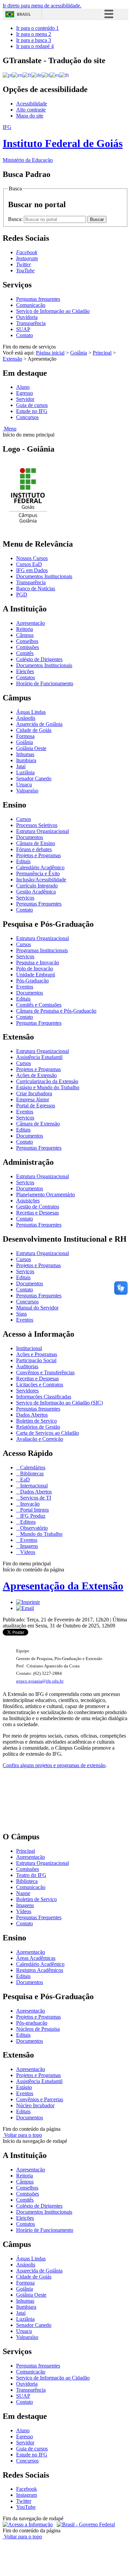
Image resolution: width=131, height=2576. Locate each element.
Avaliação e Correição (40, 1439)
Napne (23, 1893)
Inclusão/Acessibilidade (41, 880)
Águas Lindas (31, 712)
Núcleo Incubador (35, 2105)
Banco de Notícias (36, 588)
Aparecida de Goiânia (39, 724)
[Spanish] (55, 75)
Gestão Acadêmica (36, 892)
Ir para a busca (34, 40)
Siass (21, 1314)
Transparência (31, 323)
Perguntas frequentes (38, 299)
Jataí (21, 766)
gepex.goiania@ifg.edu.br (40, 1681)
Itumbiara (26, 760)
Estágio (24, 2087)
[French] (27, 75)
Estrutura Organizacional (42, 831)
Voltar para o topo (22, 2135)
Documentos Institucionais (44, 576)
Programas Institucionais (42, 950)
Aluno (23, 387)
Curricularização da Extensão (47, 1081)
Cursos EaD (29, 564)
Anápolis (26, 718)
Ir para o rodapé (35, 46)
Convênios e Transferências (45, 1372)
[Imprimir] (28, 1602)
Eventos (25, 987)
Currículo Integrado (37, 886)
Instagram (27, 2495)
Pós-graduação (32, 2023)
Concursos (27, 417)
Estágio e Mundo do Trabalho (48, 1087)
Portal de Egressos (36, 1106)
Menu (10, 429)
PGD (22, 594)
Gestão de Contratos (38, 1207)
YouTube (26, 2507)
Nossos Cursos (32, 558)
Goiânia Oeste (31, 748)
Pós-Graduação (32, 981)
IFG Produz (32, 1516)
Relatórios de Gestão (38, 1427)
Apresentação (31, 623)
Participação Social (36, 1360)
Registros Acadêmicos (40, 1970)
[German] (36, 75)
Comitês (25, 653)
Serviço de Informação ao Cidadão (53, 311)
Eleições (25, 671)
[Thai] (64, 75)
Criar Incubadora (34, 1093)
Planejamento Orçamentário (46, 1194)
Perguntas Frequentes (39, 904)
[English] (17, 75)
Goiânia (79, 353)
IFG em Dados (32, 570)
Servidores (27, 1391)
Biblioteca (27, 1881)
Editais (23, 861)
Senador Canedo (34, 778)
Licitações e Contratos (40, 1385)
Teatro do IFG (31, 1875)
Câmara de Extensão (38, 1124)
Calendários (32, 1467)
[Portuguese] (7, 75)
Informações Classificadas (44, 1397)
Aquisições (28, 1201)
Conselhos (27, 641)
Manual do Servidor (37, 1308)
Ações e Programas (37, 1354)
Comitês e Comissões (39, 1005)
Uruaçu (24, 785)
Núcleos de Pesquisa (38, 2029)
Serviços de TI (35, 1498)
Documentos (30, 837)
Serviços (25, 898)
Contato (25, 335)
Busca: (16, 219)
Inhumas (25, 754)
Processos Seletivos (37, 825)
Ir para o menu (34, 34)
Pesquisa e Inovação (38, 962)
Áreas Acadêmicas (36, 1958)
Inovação (29, 1504)
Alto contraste (31, 110)
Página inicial (50, 353)
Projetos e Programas (38, 855)
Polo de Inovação (35, 969)
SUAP (23, 329)
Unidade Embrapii (36, 975)
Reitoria (25, 629)
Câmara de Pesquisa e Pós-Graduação (56, 1011)
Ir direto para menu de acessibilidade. (42, 6)
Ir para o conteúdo (37, 28)
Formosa (25, 736)
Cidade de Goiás (34, 730)
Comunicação (31, 305)
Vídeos (27, 1552)
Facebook (27, 2489)
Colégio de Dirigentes (39, 659)
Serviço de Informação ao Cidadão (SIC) (59, 1403)
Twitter (24, 2501)
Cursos (24, 819)
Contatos (26, 677)
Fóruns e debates (34, 849)
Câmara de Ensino (36, 843)
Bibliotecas (31, 1474)
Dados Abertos (32, 1415)
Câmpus (25, 635)
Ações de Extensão (36, 1075)
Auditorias (27, 1366)
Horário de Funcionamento (45, 683)
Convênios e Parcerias (40, 2099)
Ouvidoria (27, 317)
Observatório (33, 1528)
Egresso (25, 393)
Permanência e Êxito (38, 873)
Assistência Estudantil (39, 1057)
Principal (102, 353)
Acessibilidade (32, 104)
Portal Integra (34, 1510)
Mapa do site (30, 116)
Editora (27, 1522)
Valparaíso (27, 791)
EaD (24, 1480)
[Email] (25, 1608)
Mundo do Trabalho (41, 1534)
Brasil (24, 14)
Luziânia (25, 772)
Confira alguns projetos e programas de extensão (54, 1765)
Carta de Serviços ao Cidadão (48, 1433)
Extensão (12, 359)
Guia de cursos (32, 405)
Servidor (25, 399)
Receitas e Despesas (37, 1213)
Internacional (33, 1486)
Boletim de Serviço (36, 1421)
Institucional (29, 1348)
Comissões (28, 647)
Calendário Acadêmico (40, 867)
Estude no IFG (32, 411)
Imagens (28, 1546)
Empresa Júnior (33, 1099)
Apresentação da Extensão (63, 1586)
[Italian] (46, 75)
